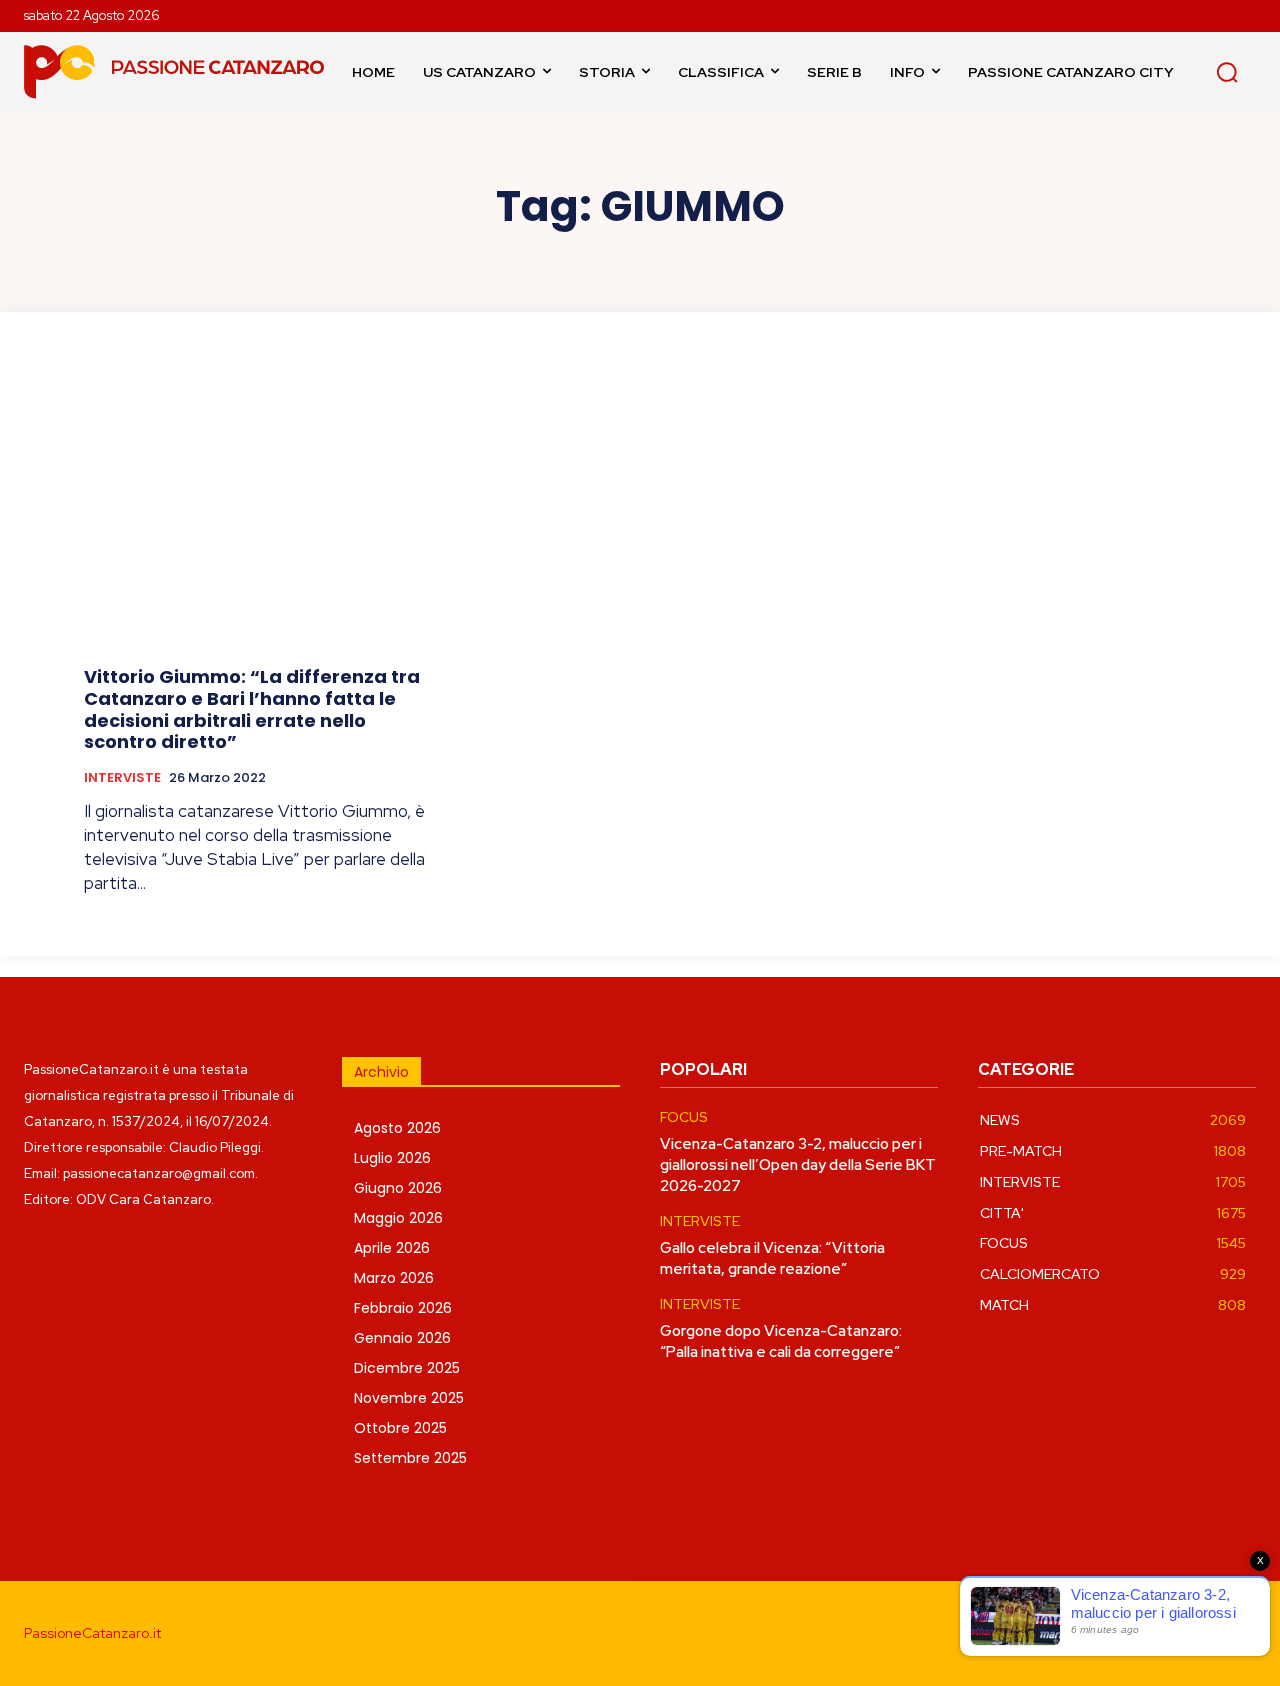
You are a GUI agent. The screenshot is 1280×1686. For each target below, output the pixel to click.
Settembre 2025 (410, 1458)
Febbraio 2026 (403, 1308)
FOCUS (684, 1117)
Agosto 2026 (397, 1128)
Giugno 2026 (398, 1188)
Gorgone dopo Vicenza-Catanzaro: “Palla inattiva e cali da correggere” (781, 1341)
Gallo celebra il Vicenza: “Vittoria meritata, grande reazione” (772, 1258)
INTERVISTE (122, 778)
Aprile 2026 (392, 1248)
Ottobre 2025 (400, 1428)
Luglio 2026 (392, 1158)
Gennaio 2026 (402, 1338)
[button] (1227, 72)
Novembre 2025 (409, 1398)
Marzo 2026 (394, 1278)
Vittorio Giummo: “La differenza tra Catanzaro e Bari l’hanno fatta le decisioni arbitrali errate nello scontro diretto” (252, 709)
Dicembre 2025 (407, 1368)
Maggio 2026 (398, 1218)
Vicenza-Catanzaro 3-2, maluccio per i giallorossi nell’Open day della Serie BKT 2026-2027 (798, 1165)
